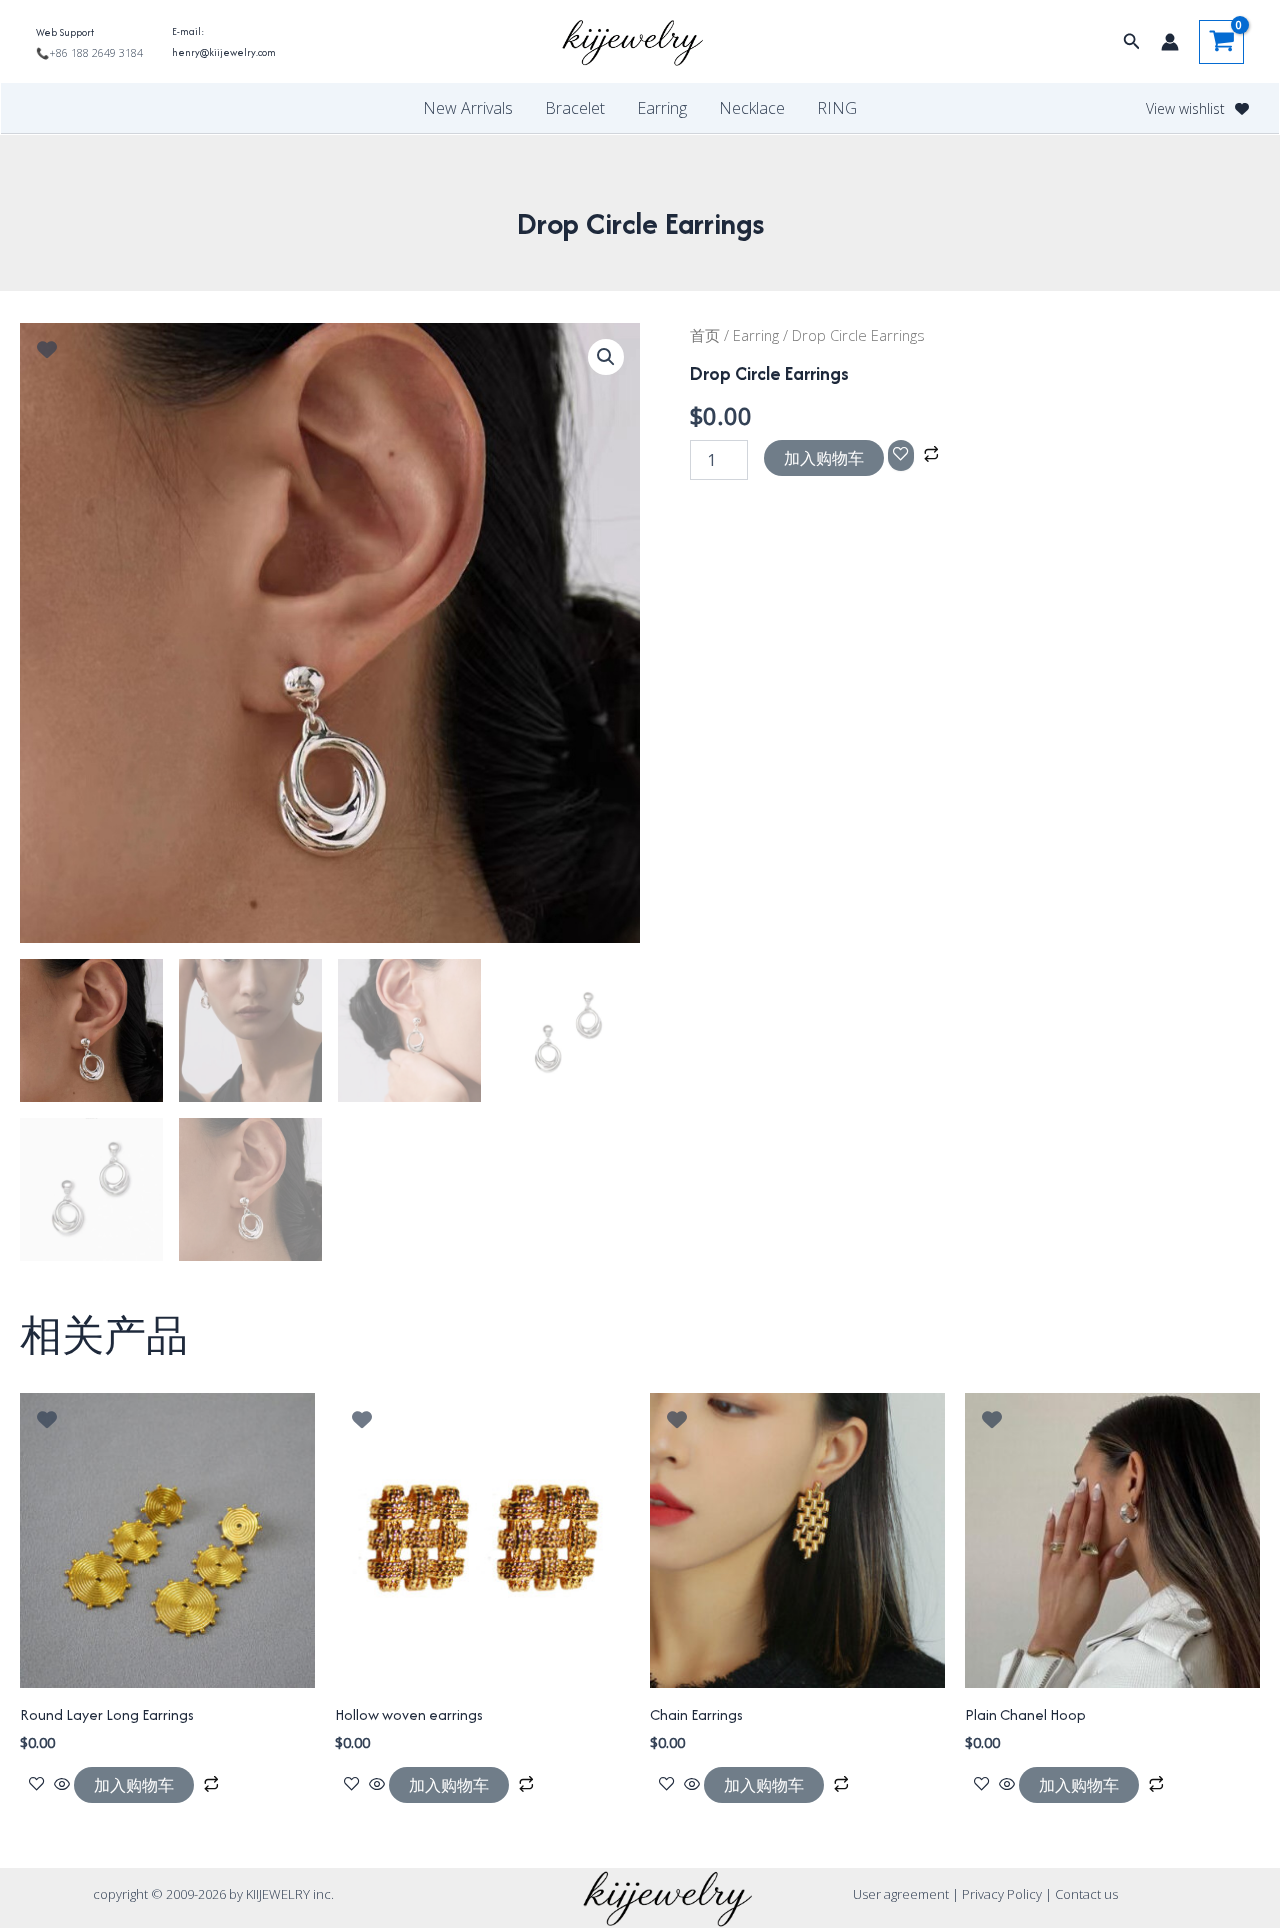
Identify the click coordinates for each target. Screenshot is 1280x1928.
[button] (1132, 42)
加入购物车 (824, 458)
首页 (705, 335)
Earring (662, 108)
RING (837, 108)
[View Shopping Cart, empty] (1221, 42)
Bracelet (575, 108)
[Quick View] (62, 1785)
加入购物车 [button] (134, 1785)
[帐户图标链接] (1170, 42)
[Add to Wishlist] (901, 455)
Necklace (752, 108)
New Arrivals (468, 108)
